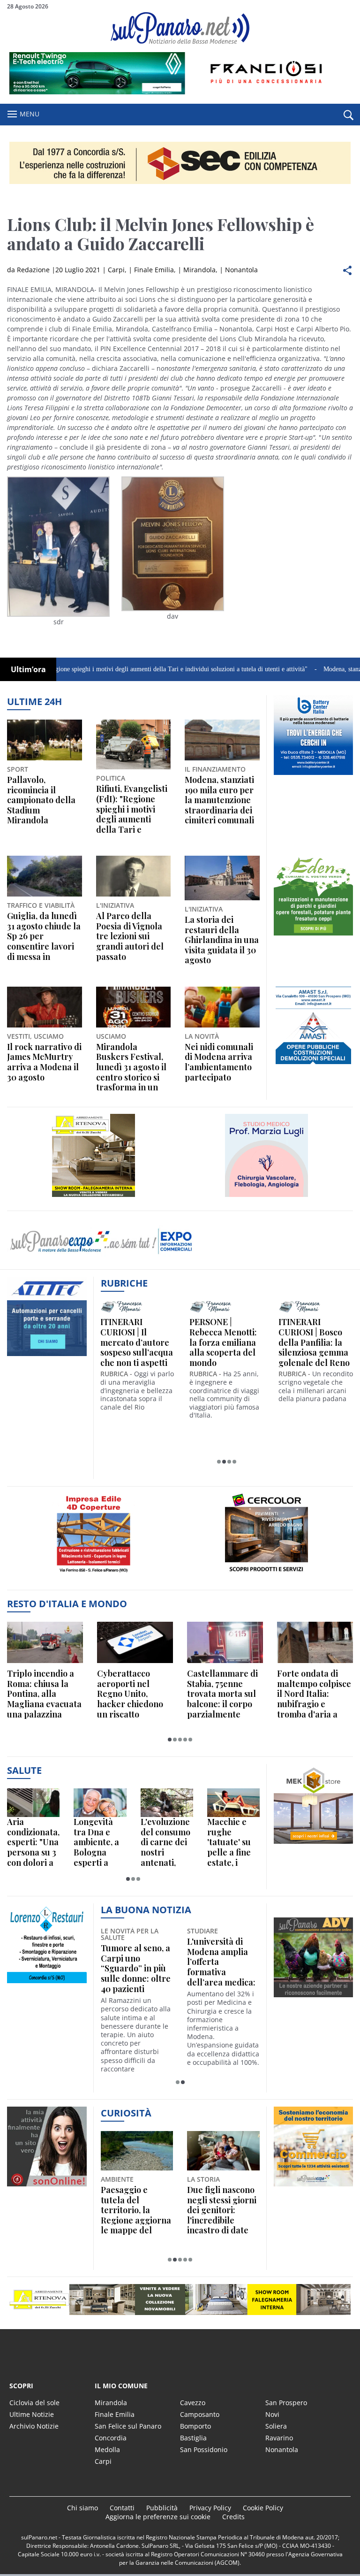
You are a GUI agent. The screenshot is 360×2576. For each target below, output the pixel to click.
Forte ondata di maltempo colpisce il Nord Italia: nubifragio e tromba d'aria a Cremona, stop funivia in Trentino (314, 1694)
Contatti (122, 2508)
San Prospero (286, 2403)
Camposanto (200, 2414)
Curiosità (126, 2113)
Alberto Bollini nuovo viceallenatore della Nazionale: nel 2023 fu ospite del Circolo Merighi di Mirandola (221, 1962)
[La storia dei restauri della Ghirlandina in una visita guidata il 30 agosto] (222, 878)
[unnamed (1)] (314, 1066)
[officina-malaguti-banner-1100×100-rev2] (180, 2300)
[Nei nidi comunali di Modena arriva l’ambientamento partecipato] (222, 1007)
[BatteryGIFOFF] (314, 775)
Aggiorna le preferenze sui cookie (158, 2517)
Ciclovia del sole (34, 2403)
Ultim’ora (28, 669)
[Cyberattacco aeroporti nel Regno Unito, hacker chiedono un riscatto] (135, 1642)
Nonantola (241, 270)
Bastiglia (193, 2438)
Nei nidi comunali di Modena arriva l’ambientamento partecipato (219, 1062)
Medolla (107, 2449)
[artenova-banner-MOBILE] (94, 1197)
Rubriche (124, 1283)
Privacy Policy (210, 2508)
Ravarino (279, 2438)
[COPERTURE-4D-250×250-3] (94, 1576)
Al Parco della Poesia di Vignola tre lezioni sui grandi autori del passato (130, 936)
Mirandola (199, 270)
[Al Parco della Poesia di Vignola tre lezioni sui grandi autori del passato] (134, 876)
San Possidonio (204, 2449)
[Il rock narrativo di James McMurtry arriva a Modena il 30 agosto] (45, 1007)
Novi (272, 2414)
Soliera (276, 2426)
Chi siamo (82, 2508)
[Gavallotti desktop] (180, 163)
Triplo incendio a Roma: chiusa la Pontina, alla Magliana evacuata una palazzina (44, 1694)
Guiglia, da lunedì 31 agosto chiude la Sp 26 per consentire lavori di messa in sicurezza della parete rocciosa (44, 936)
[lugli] (266, 1197)
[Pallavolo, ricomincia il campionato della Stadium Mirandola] (45, 740)
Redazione (33, 270)
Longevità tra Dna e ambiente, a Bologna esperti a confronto (96, 1842)
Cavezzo (193, 2403)
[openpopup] (348, 115)
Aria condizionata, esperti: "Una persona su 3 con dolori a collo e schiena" (33, 1842)
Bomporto (195, 2426)
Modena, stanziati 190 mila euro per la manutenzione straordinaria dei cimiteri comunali (219, 800)
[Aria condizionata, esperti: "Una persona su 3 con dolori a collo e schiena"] (33, 1803)
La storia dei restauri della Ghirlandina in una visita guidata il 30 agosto (222, 940)
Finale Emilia (154, 270)
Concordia (111, 2438)
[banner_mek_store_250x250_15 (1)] (314, 1844)
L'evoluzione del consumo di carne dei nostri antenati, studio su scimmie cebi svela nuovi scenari (166, 1842)
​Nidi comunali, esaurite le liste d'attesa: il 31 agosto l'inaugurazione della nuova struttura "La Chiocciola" (132, 1962)
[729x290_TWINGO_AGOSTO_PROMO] (180, 92)
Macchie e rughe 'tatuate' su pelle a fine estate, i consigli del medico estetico (230, 1842)
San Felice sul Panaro (128, 2426)
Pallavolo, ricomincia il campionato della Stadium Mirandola (41, 800)
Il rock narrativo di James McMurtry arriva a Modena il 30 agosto (44, 1062)
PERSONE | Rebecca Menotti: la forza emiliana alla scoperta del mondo (223, 1342)
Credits (233, 2517)
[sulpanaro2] (266, 1576)
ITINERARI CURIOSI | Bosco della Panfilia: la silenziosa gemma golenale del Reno (314, 1342)
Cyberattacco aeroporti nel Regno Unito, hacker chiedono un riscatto (130, 1694)
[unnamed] (314, 935)
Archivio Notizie (34, 2426)
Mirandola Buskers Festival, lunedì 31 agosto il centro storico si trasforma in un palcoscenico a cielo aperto (131, 1067)
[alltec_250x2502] (47, 1356)
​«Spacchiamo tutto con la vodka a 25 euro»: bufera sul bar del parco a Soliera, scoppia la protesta (223, 2210)
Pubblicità (162, 2508)
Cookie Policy (263, 2508)
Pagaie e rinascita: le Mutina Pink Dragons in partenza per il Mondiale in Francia (137, 2210)
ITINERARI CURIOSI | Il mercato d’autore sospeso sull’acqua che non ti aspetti (137, 1342)
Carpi (116, 270)
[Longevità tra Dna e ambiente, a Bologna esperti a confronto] (100, 1803)
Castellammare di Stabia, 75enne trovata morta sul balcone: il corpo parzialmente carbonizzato (222, 1694)
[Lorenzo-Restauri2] (47, 1983)
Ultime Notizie (32, 2414)
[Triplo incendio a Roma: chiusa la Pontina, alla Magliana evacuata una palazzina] (45, 1642)
